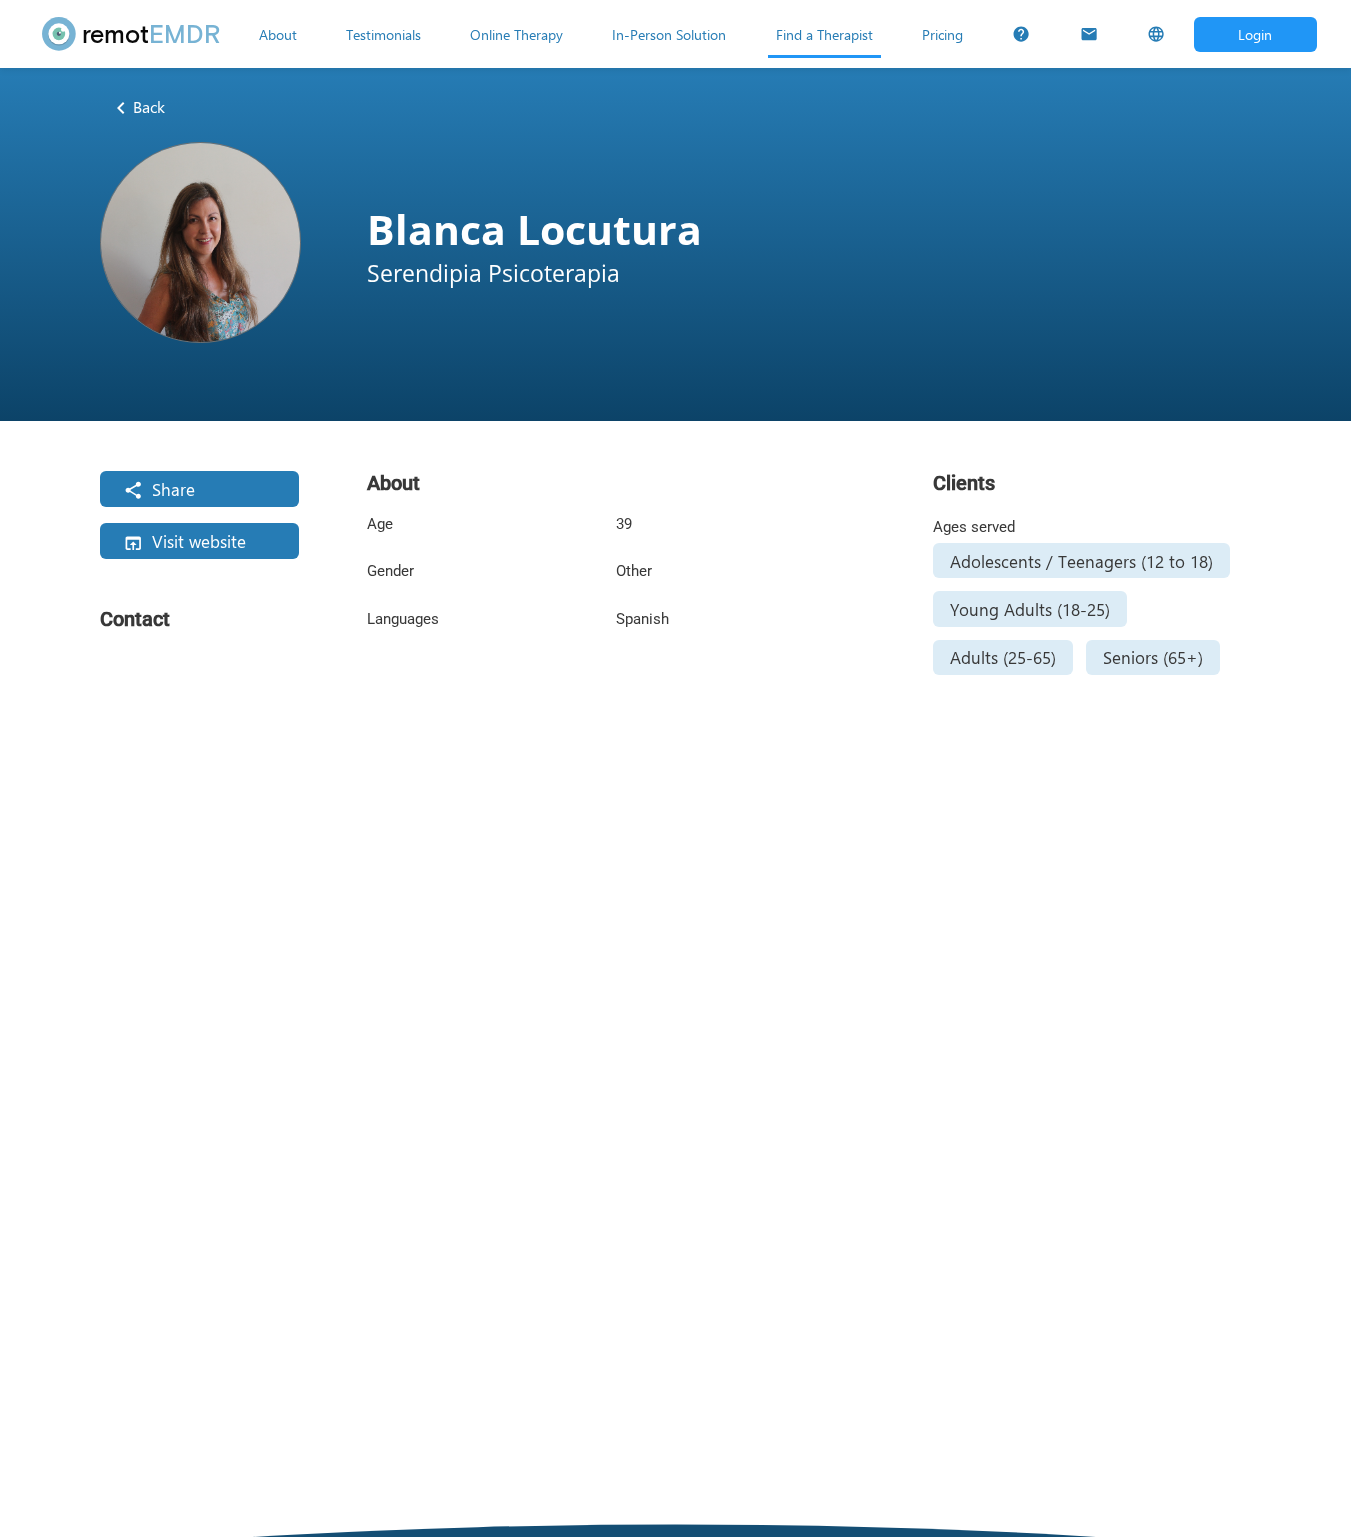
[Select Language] (1156, 34)
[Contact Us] (1089, 34)
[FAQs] (1021, 34)
